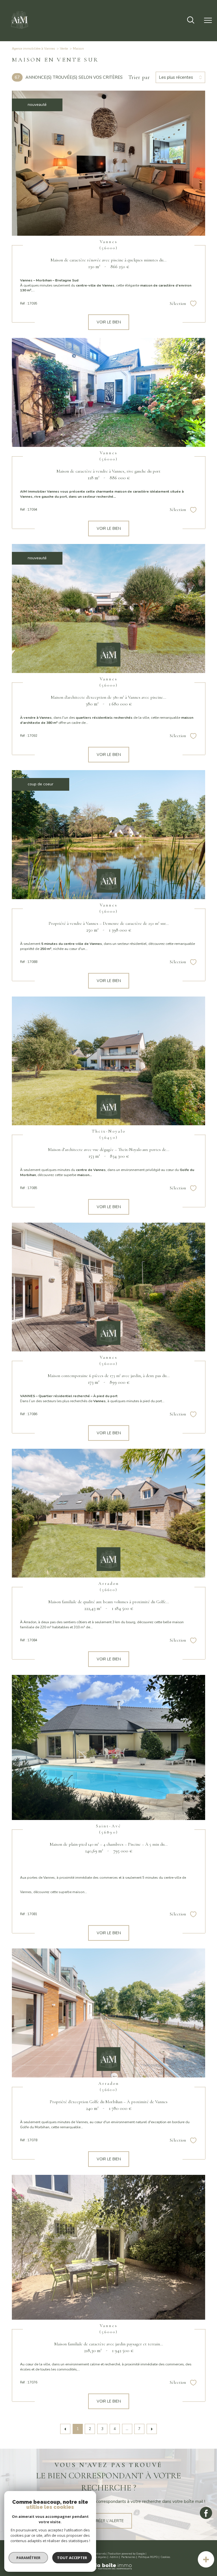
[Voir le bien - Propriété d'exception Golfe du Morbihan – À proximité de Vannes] (109, 2013)
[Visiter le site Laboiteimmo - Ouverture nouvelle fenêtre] (108, 2569)
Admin (114, 2557)
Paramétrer (28, 2558)
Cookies (165, 2557)
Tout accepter (72, 2558)
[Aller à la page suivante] (152, 2429)
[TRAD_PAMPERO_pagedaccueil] (20, 30)
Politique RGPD (148, 2557)
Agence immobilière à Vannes (33, 49)
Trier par (139, 77)
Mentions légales (96, 2557)
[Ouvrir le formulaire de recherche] (191, 21)
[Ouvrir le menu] (208, 21)
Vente (64, 49)
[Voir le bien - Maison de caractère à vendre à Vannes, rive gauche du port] (109, 392)
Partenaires (128, 2557)
